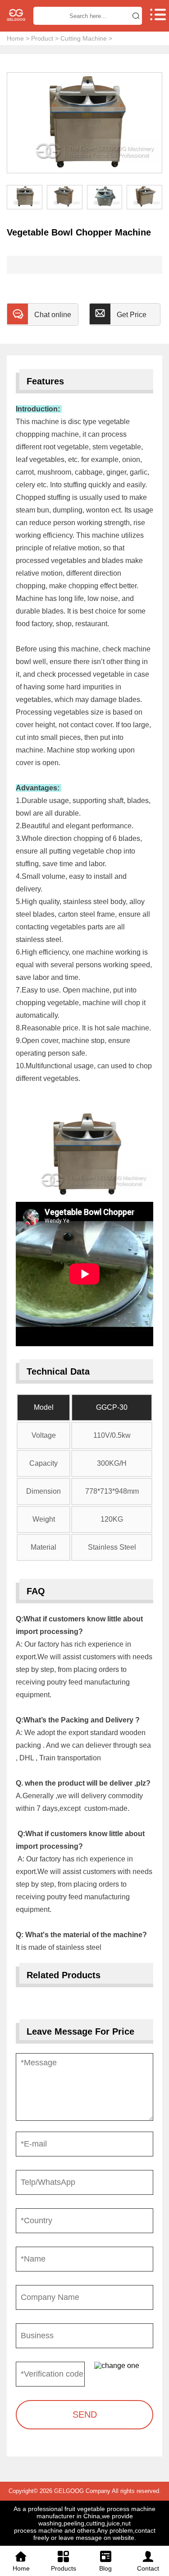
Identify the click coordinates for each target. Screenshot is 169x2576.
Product (42, 38)
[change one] (124, 2366)
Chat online (53, 315)
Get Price (132, 315)
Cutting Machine (84, 38)
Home (15, 38)
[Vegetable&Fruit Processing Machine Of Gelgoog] (16, 15)
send (85, 2414)
